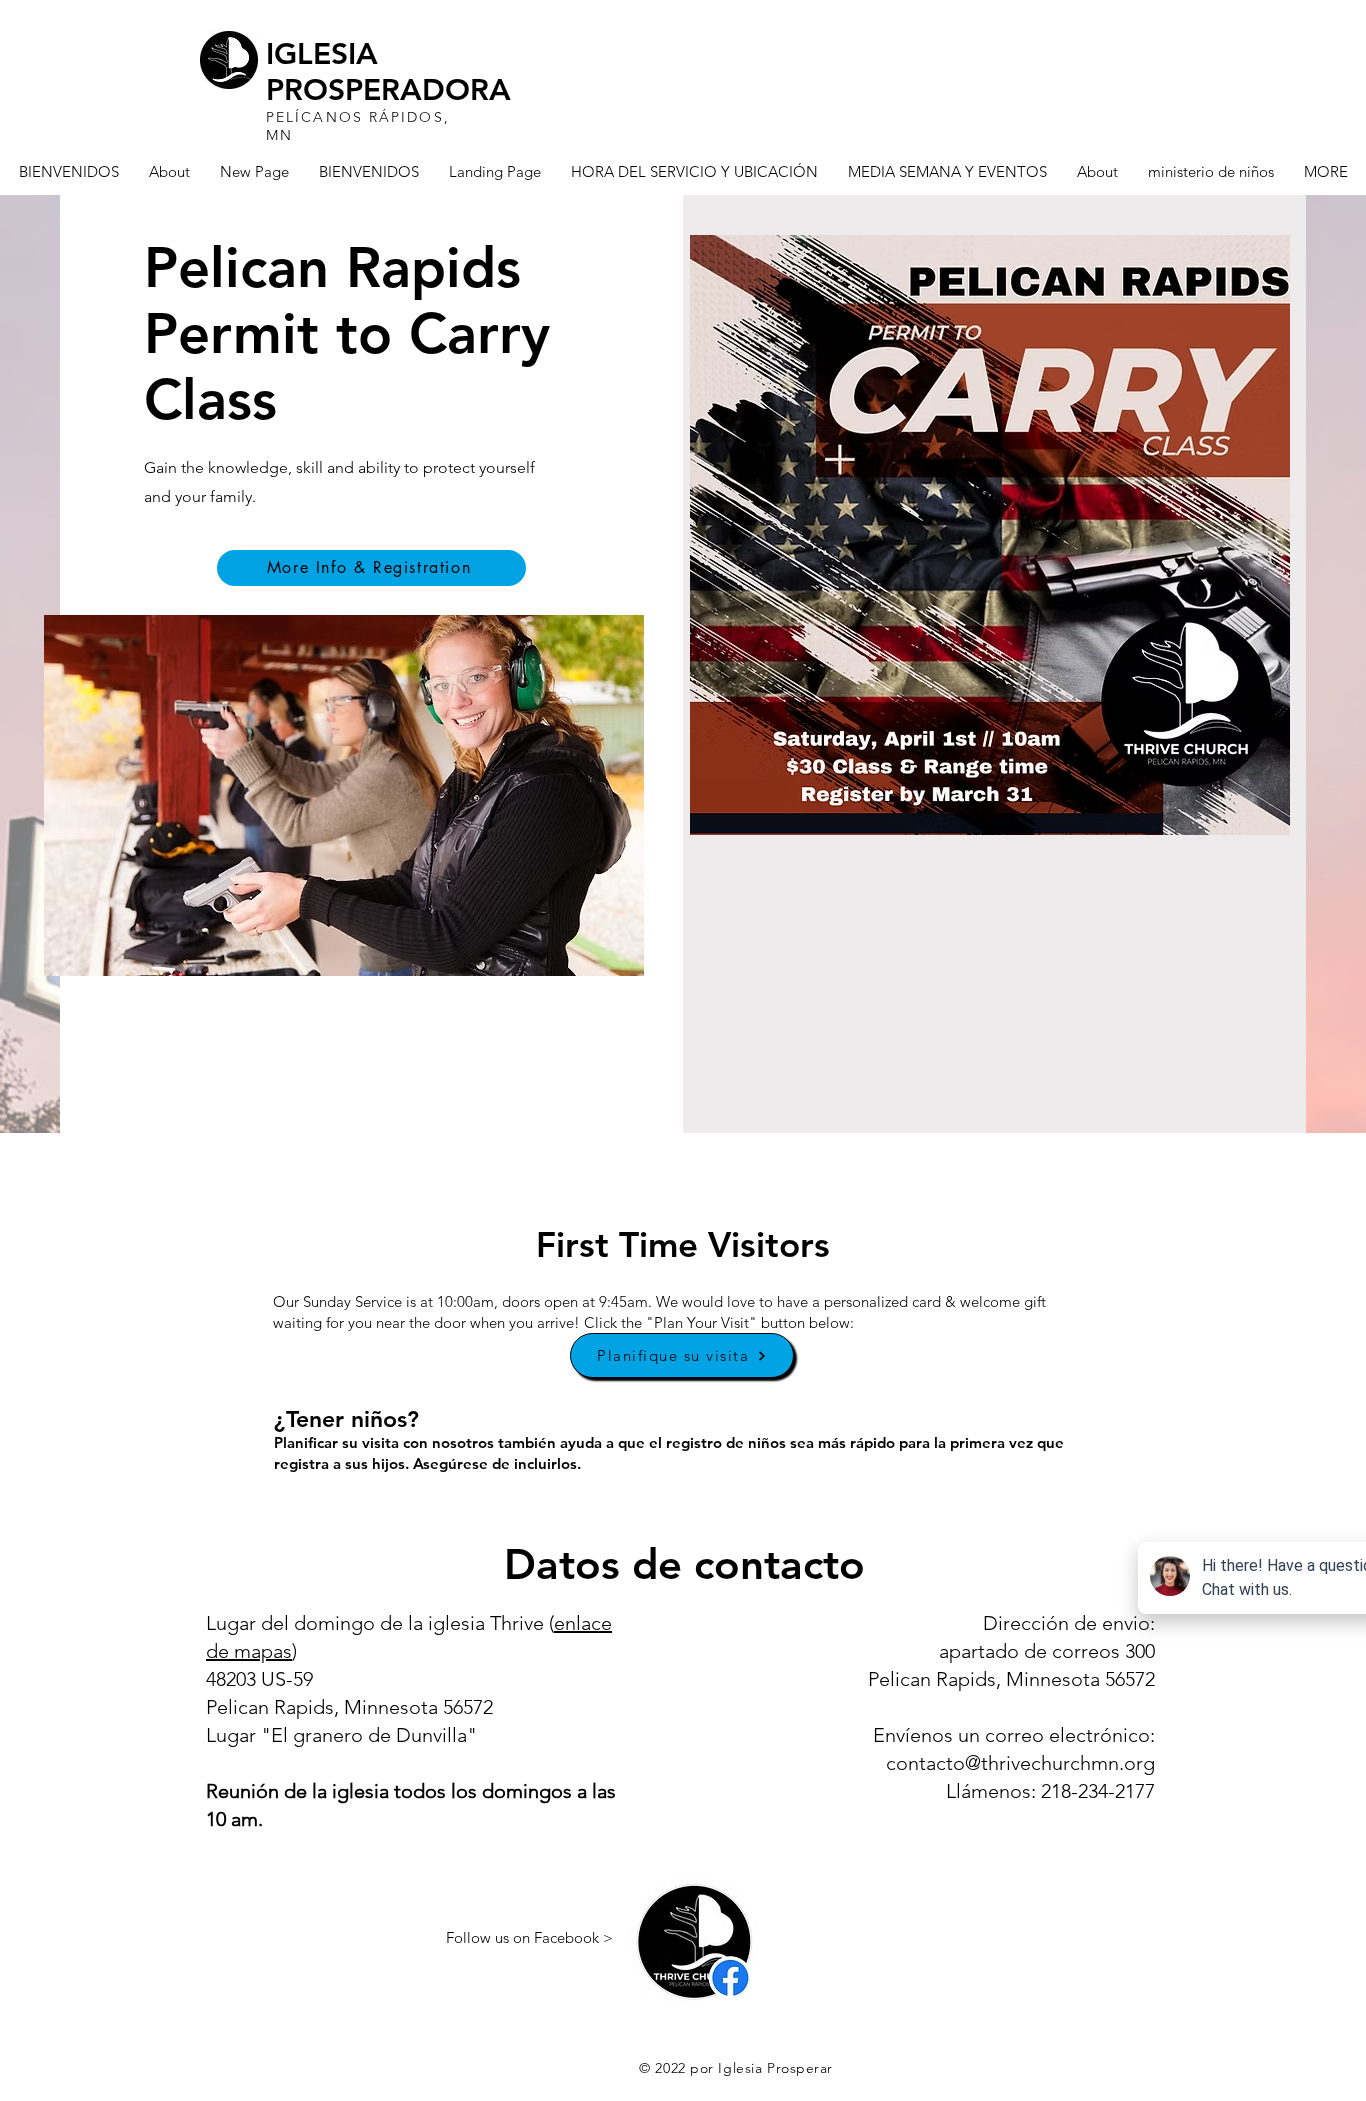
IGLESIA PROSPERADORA (388, 72)
